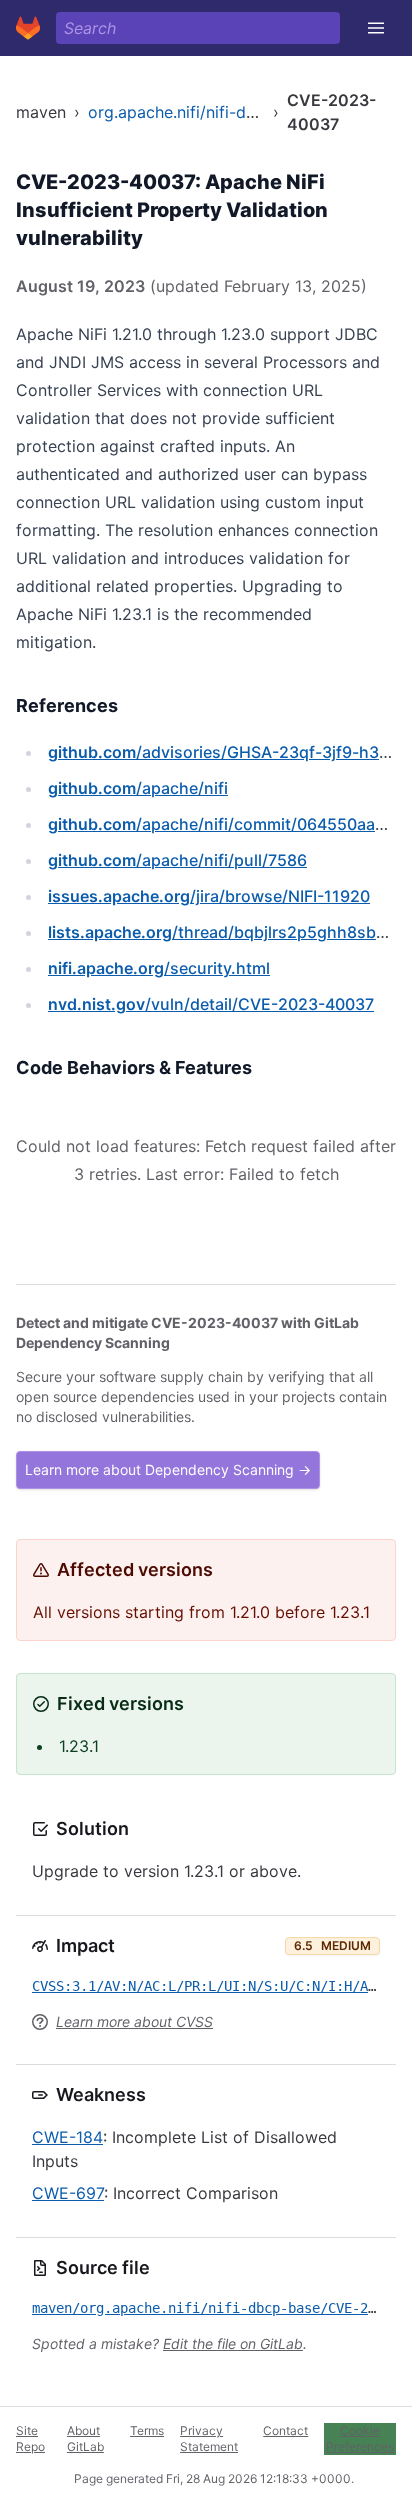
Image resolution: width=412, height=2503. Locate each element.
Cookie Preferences (360, 2438)
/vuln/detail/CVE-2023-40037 (211, 1004)
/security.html (159, 968)
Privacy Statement (209, 2438)
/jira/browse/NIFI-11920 (209, 896)
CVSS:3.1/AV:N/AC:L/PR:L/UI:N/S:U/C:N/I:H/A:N (208, 1986)
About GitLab (85, 2438)
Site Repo (30, 2438)
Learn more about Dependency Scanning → (168, 1469)
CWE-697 (68, 2193)
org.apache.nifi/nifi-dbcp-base (203, 112)
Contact (285, 2430)
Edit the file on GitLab (233, 2343)
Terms (147, 2430)
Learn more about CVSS (134, 2021)
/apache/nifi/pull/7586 (177, 860)
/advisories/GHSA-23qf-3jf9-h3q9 (223, 752)
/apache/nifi (138, 788)
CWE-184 (67, 2137)
